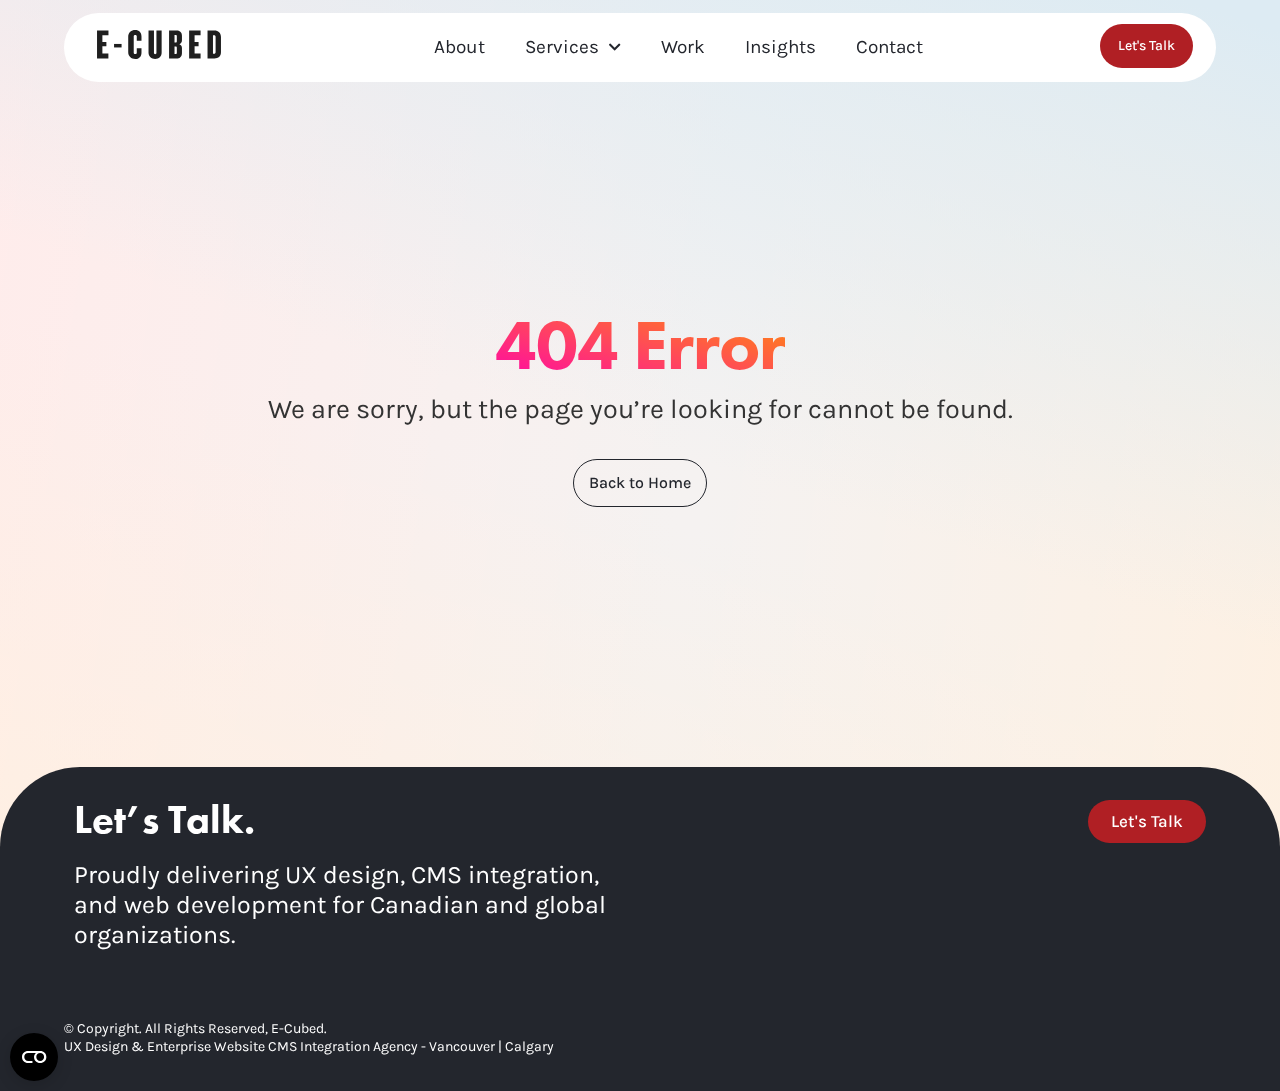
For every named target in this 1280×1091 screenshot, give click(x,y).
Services (562, 47)
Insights (780, 47)
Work (683, 47)
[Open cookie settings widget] (34, 1057)
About (459, 47)
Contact (889, 47)
